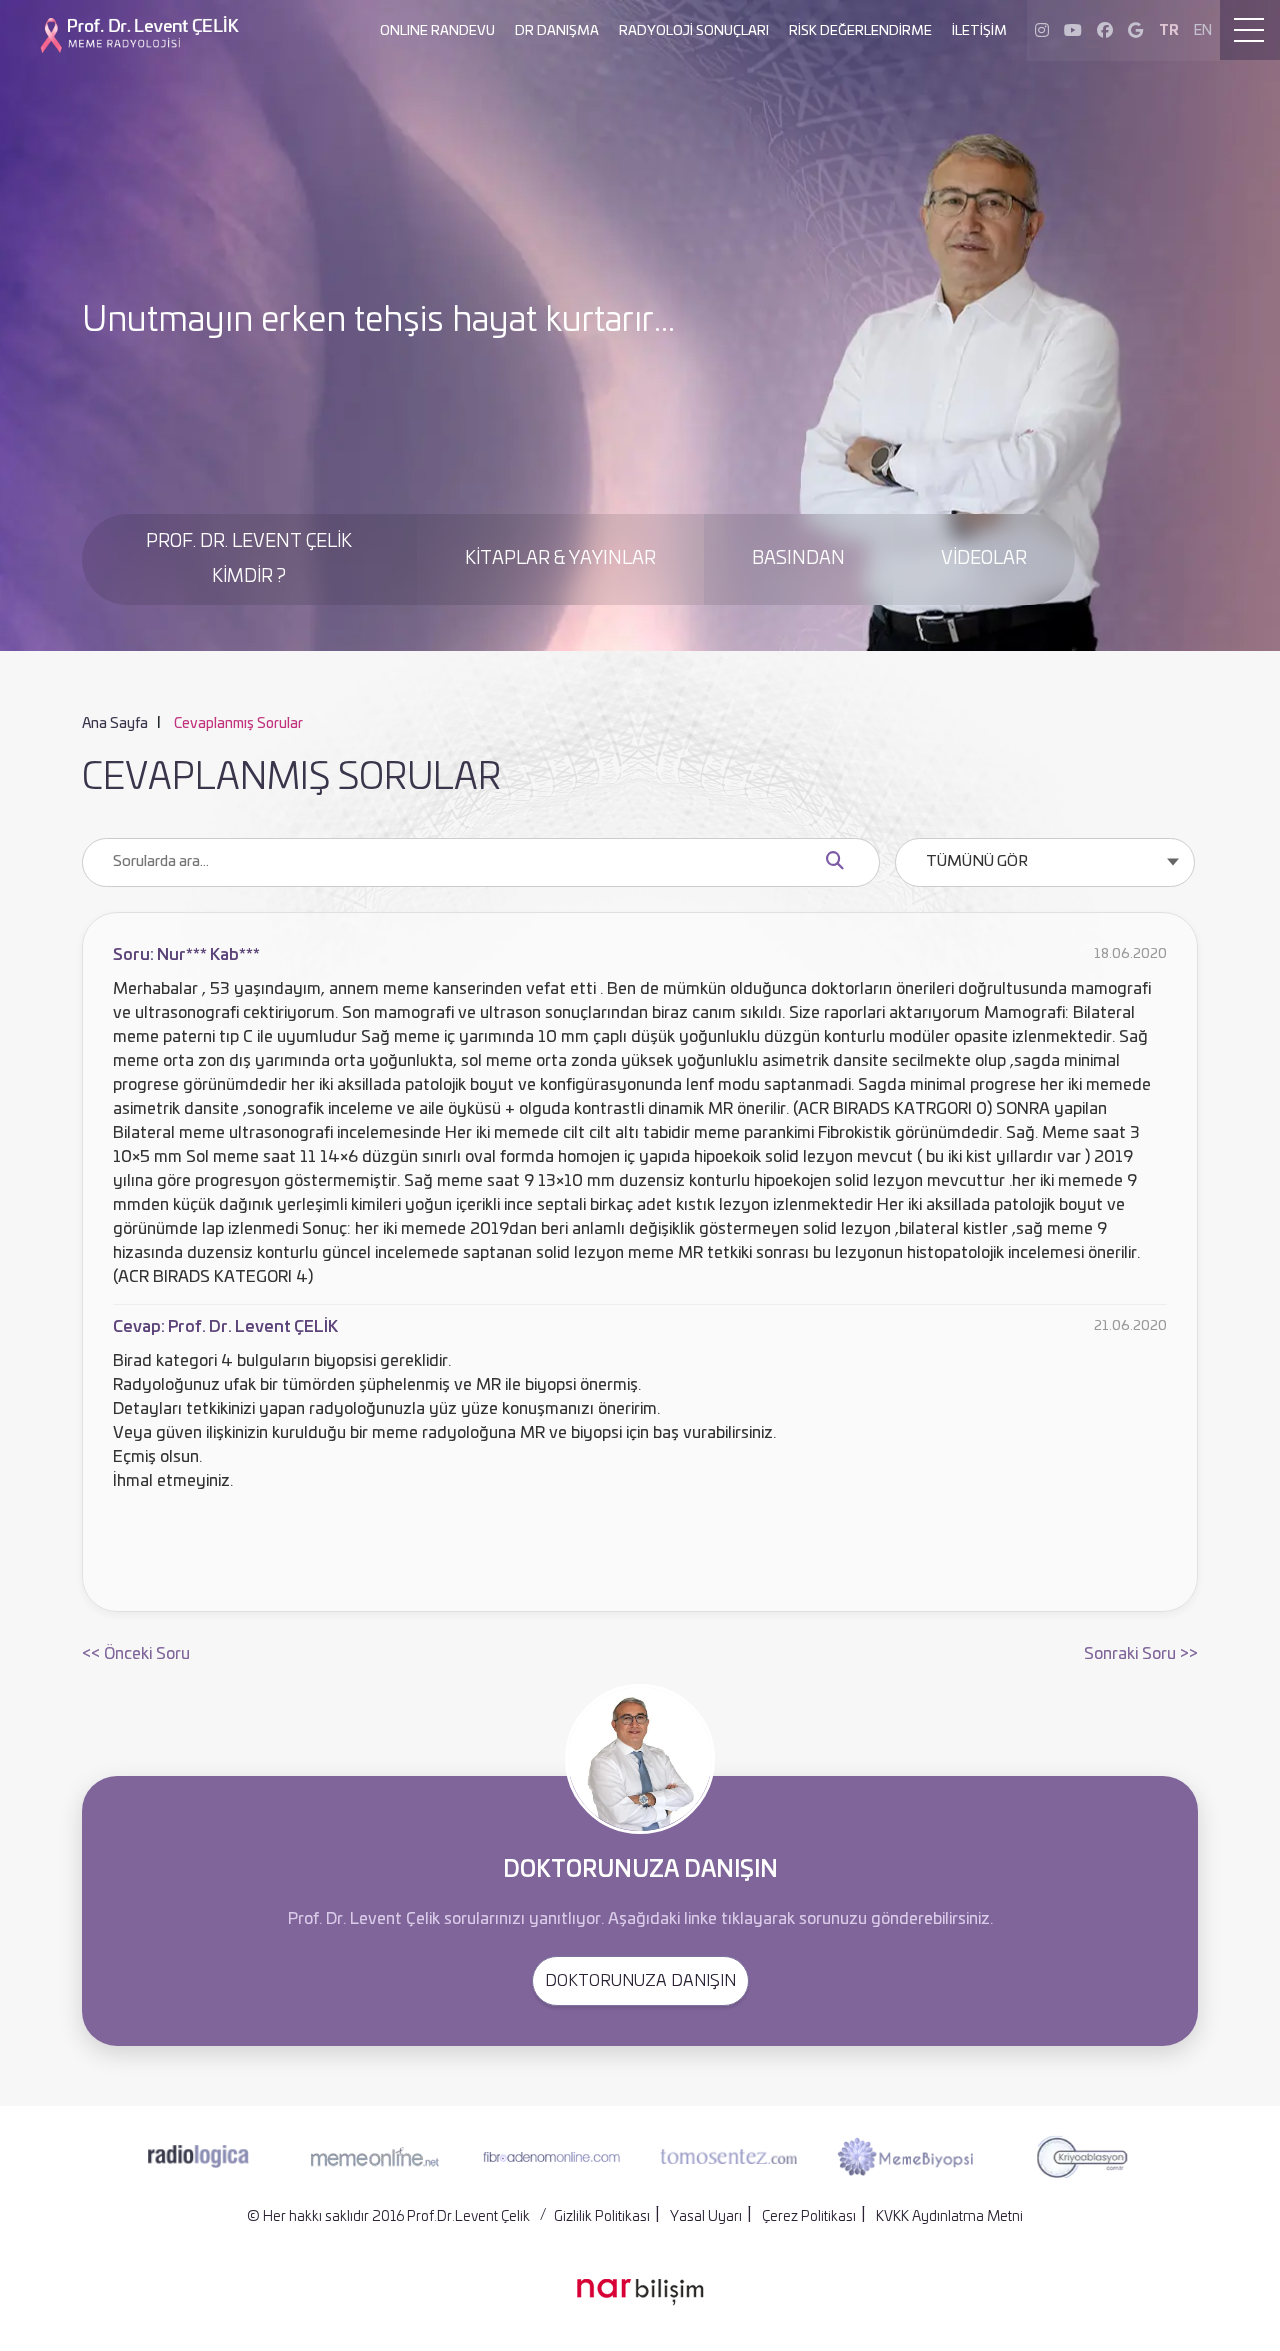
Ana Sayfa (115, 724)
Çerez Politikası (809, 2217)
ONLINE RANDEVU (437, 31)
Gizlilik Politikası (602, 2217)
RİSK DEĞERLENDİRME (860, 31)
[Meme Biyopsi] (905, 2156)
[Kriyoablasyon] (1081, 2156)
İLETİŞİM (979, 31)
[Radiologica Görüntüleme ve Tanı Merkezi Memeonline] (198, 2156)
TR (1169, 31)
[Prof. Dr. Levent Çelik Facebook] (1105, 31)
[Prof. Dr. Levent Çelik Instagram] (1042, 31)
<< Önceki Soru (136, 1654)
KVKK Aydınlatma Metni (949, 2217)
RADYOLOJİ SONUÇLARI (694, 31)
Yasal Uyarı (706, 2217)
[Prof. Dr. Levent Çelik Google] (1135, 31)
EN (1203, 31)
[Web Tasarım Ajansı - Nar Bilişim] (640, 2292)
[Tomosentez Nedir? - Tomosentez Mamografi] (728, 2156)
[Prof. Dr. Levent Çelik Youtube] (1073, 31)
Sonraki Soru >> (1141, 1654)
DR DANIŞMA (557, 31)
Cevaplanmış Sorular (238, 724)
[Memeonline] (375, 2157)
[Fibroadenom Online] (551, 2157)
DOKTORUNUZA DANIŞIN (640, 1981)
